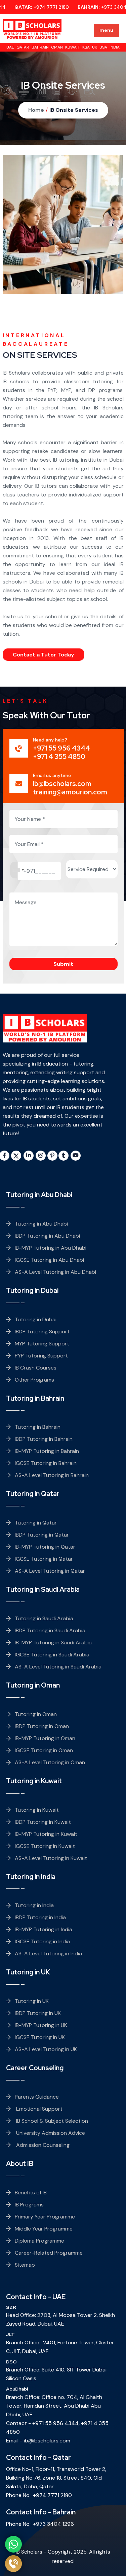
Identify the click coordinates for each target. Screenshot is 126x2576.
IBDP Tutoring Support (42, 1332)
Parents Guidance (37, 2097)
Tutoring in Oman (36, 1714)
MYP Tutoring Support (42, 1344)
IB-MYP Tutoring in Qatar (45, 1547)
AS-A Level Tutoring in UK (46, 2049)
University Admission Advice (50, 2133)
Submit (63, 964)
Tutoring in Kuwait (37, 1810)
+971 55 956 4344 (55, 2423)
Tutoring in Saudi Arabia (44, 1618)
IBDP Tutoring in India (40, 1917)
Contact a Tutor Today (44, 655)
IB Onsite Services (74, 110)
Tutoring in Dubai (36, 1319)
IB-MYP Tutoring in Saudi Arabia (53, 1643)
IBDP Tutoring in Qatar (42, 1535)
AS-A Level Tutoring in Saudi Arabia (58, 1667)
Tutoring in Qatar (36, 1523)
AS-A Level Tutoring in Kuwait (51, 1858)
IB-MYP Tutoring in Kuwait (46, 1834)
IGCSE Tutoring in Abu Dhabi (49, 1260)
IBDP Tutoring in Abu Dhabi (47, 1236)
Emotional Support (39, 2109)
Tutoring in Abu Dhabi (41, 1224)
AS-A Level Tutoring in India (48, 1954)
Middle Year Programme (44, 2229)
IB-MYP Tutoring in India (44, 1929)
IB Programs (29, 2205)
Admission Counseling (42, 2145)
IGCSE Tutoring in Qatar (44, 1559)
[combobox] (18, 870)
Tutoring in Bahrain (38, 1427)
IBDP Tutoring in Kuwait (43, 1822)
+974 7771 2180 (42, 7)
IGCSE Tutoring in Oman (44, 1750)
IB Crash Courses (36, 1368)
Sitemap (25, 2265)
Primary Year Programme (45, 2217)
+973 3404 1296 (53, 2524)
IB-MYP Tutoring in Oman (45, 1738)
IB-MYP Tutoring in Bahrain (47, 1451)
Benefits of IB (31, 2193)
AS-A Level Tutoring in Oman (50, 1762)
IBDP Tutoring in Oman (42, 1726)
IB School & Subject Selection (51, 2121)
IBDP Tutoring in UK (38, 2013)
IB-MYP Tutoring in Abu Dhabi (51, 1248)
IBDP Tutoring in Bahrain (44, 1439)
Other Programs (34, 1380)
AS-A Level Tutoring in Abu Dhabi (55, 1272)
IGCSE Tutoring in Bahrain (46, 1463)
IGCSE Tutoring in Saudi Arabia (52, 1655)
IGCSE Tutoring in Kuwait (45, 1846)
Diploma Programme (39, 2241)
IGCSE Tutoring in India (42, 1941)
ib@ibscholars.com (47, 2441)
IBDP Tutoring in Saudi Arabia (50, 1630)
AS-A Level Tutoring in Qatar (50, 1571)
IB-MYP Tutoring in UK (41, 2025)
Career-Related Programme (49, 2253)
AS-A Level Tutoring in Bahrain (52, 1475)
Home (36, 110)
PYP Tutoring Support (41, 1356)
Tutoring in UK (32, 2001)
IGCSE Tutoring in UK (40, 2037)
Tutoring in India (34, 1905)
